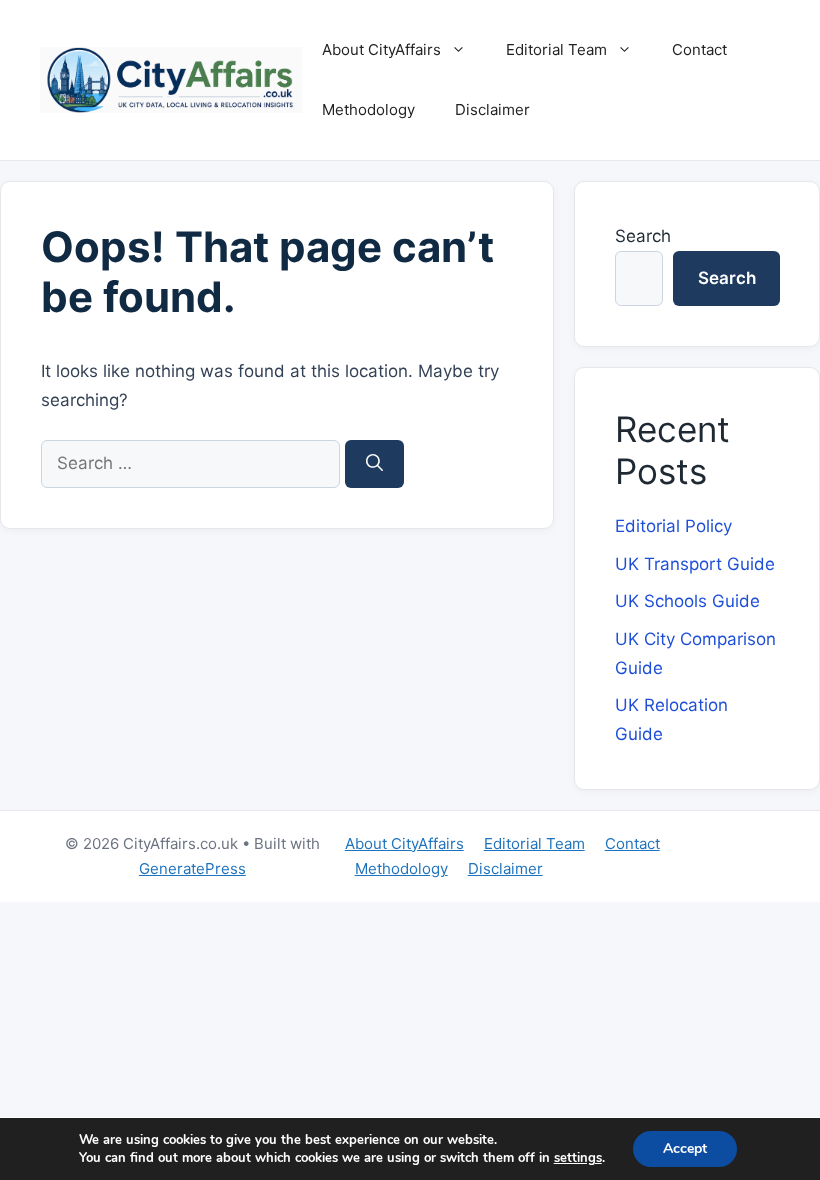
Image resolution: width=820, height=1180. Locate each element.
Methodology (368, 109)
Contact (699, 49)
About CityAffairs (381, 49)
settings (578, 1158)
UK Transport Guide (695, 564)
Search (643, 236)
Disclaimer (492, 109)
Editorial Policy (673, 526)
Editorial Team (556, 49)
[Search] (374, 464)
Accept (685, 1148)
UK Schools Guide (687, 601)
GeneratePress (192, 868)
